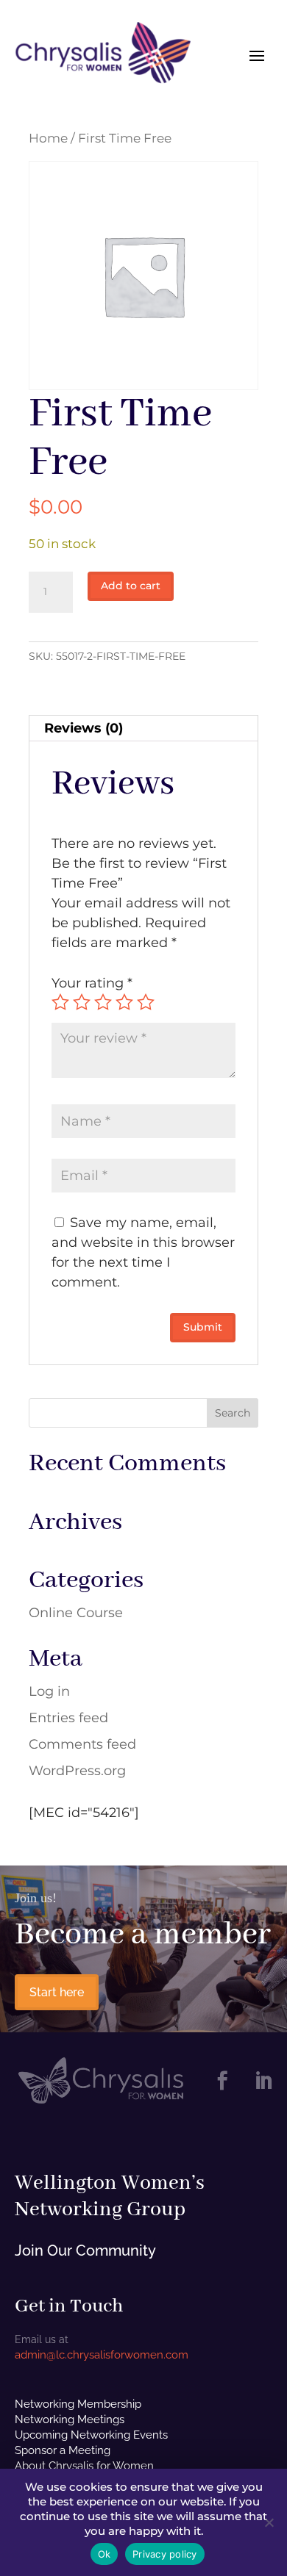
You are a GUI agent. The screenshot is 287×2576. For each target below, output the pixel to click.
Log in (49, 1691)
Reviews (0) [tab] (84, 728)
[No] (269, 2522)
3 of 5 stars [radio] (103, 1002)
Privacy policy (165, 2554)
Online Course (76, 1613)
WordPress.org (77, 1771)
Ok (104, 2554)
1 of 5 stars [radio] (60, 1002)
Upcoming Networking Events (91, 2435)
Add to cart (131, 586)
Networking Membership (78, 2404)
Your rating (92, 983)
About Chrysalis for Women (84, 2466)
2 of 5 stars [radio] (82, 1002)
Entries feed (68, 1718)
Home (48, 138)
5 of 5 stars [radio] (146, 1002)
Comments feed (82, 1744)
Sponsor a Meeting (63, 2450)
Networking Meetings (70, 2420)
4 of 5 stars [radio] (124, 1002)
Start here (57, 1992)
